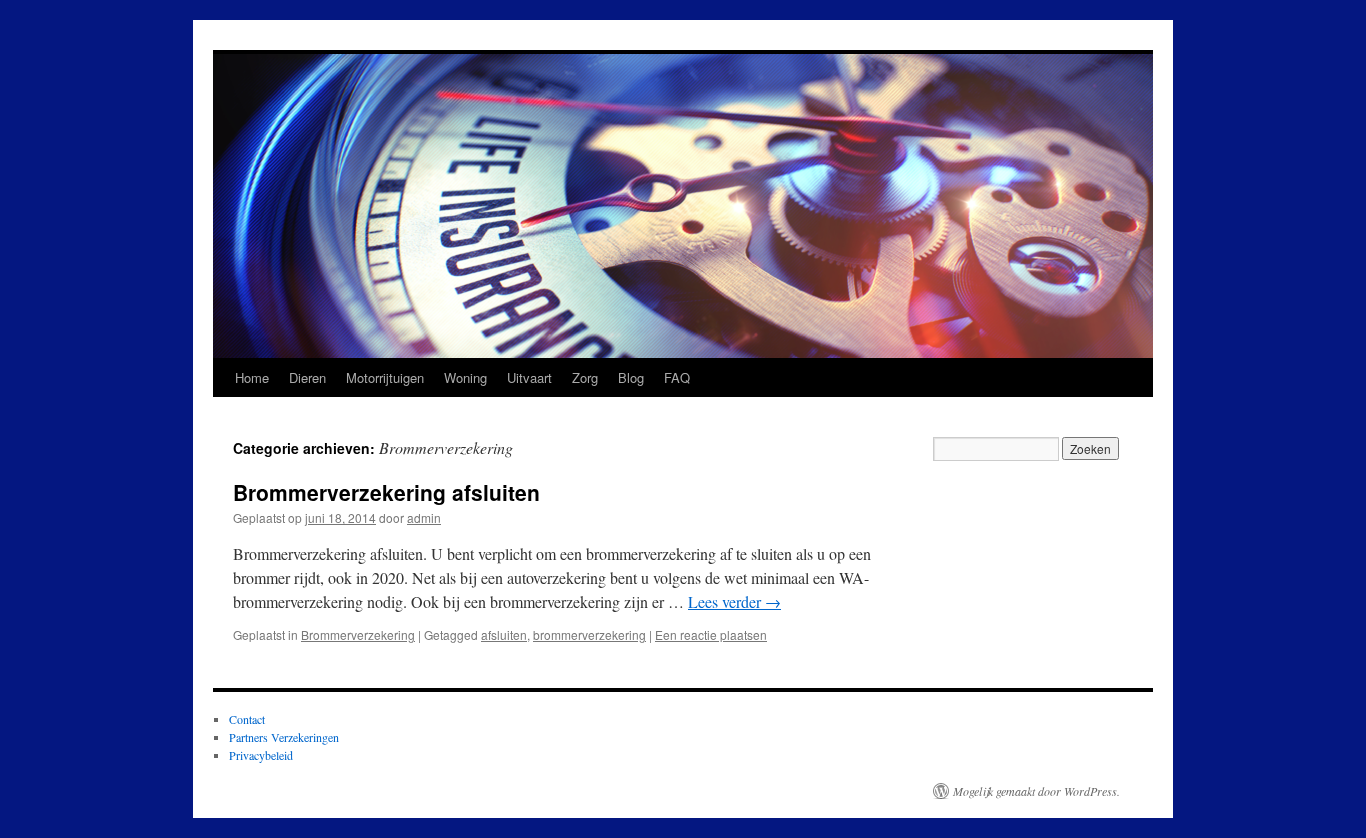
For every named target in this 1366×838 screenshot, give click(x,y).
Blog (631, 377)
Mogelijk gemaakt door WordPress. (1036, 791)
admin (424, 517)
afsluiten (504, 634)
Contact (247, 719)
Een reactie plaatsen (711, 634)
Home (252, 377)
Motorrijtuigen (385, 377)
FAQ (677, 377)
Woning (465, 377)
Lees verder (734, 601)
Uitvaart (529, 377)
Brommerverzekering (358, 634)
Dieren (307, 377)
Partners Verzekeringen (284, 737)
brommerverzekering (589, 634)
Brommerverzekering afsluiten (386, 492)
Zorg (585, 377)
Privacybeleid (261, 755)
